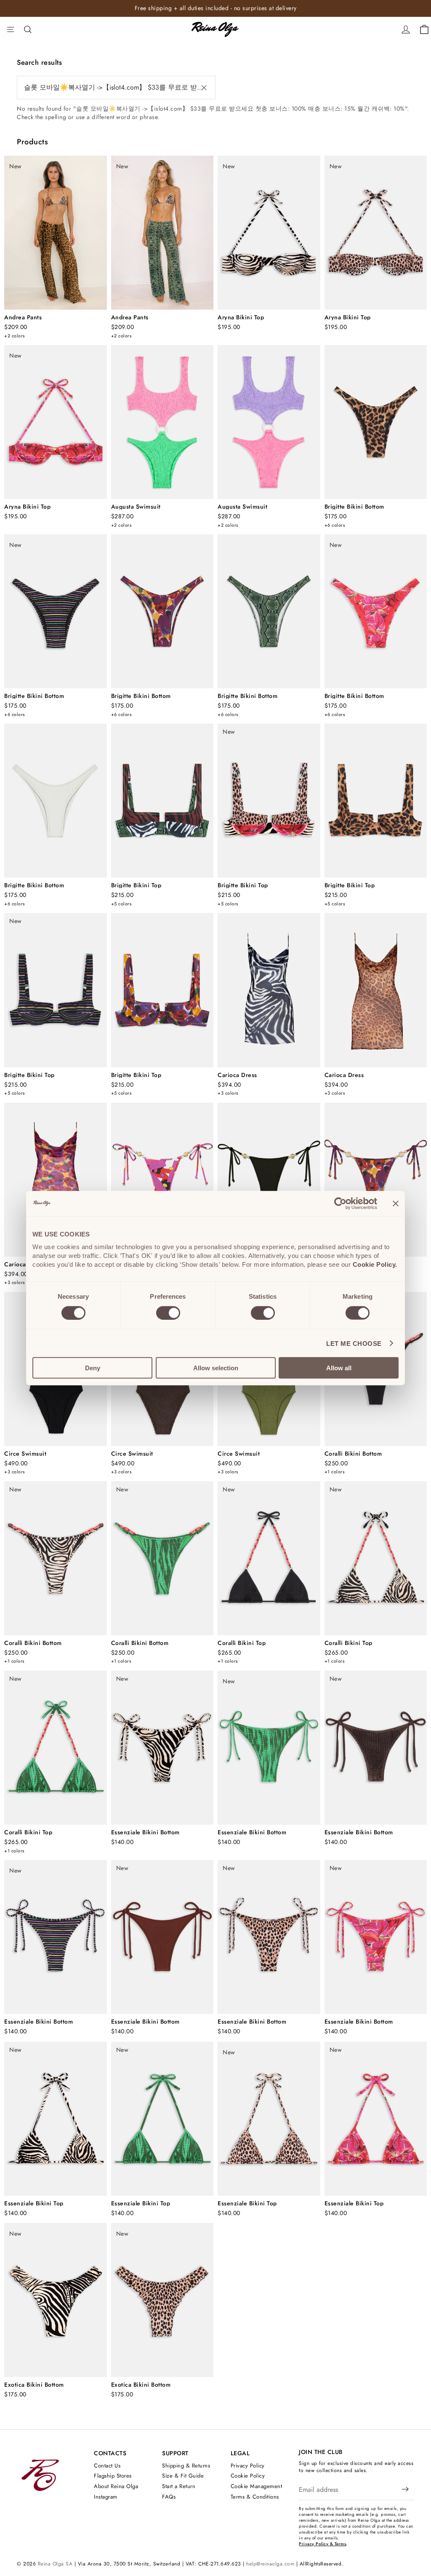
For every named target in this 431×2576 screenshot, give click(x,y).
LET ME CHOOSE (354, 1343)
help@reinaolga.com (270, 2564)
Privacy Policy (248, 2466)
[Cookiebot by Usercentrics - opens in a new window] (340, 1203)
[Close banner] (396, 1203)
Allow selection (216, 1368)
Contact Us (107, 2466)
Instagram (106, 2497)
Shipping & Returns (186, 2466)
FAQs (169, 2497)
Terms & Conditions (255, 2497)
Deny (93, 1368)
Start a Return (179, 2486)
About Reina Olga (116, 2486)
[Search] (28, 29)
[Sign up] (405, 2490)
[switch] (168, 1313)
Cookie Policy (248, 2476)
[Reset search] (204, 88)
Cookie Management (257, 2486)
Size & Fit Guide (183, 2476)
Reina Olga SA (55, 2564)
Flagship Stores (113, 2476)
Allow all (339, 1368)
